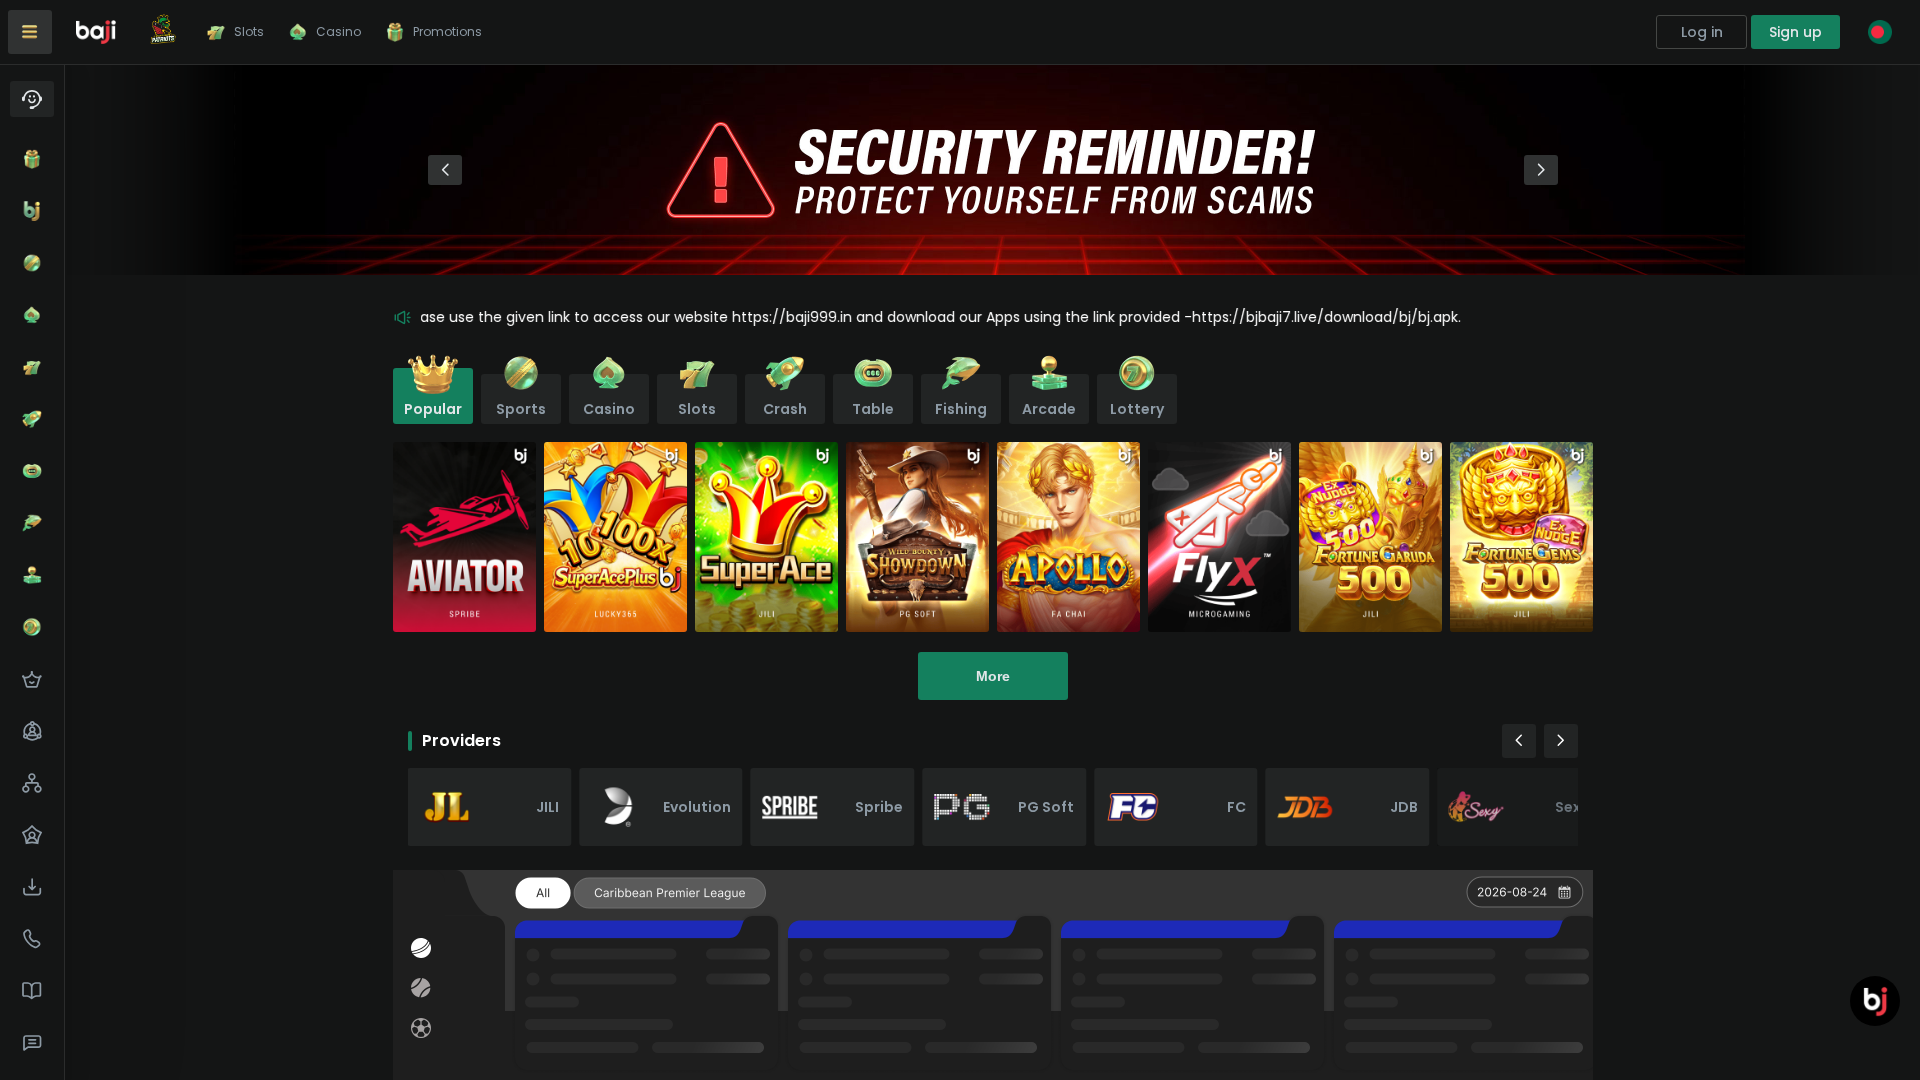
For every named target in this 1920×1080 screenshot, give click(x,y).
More (993, 676)
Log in (1702, 32)
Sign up (1795, 32)
